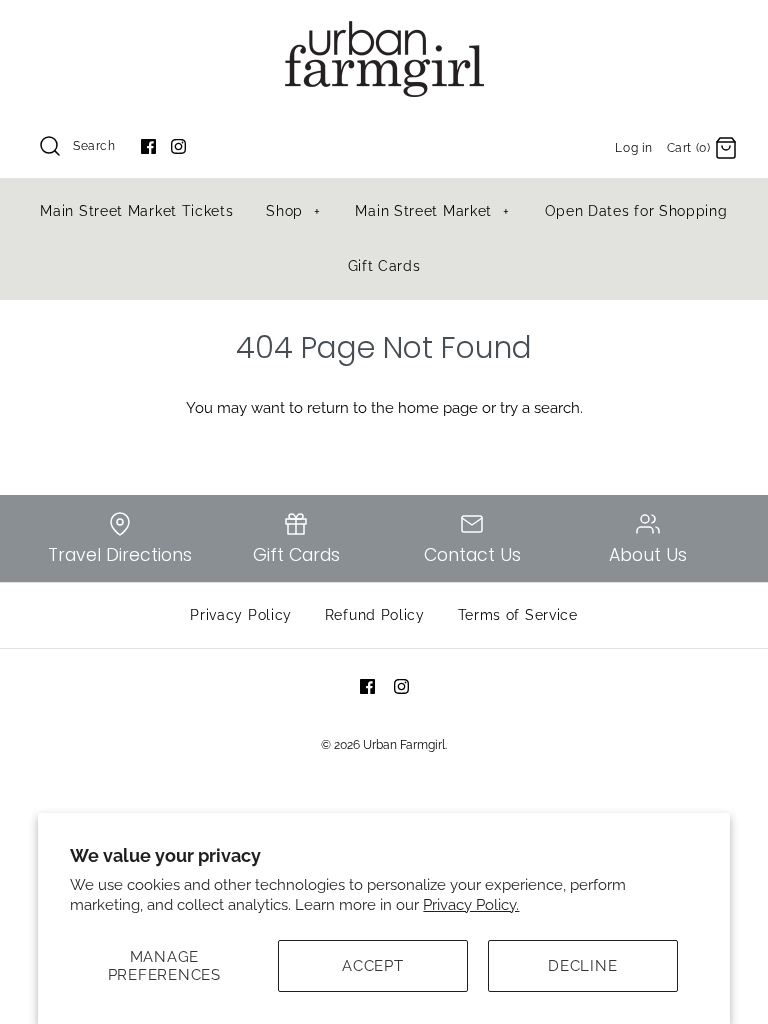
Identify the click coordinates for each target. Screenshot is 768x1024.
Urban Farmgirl (404, 745)
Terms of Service (518, 615)
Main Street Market (432, 211)
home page (438, 408)
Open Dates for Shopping (636, 211)
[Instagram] (178, 146)
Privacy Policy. (471, 905)
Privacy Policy (241, 615)
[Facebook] (148, 146)
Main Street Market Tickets (136, 211)
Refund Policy (375, 615)
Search (94, 146)
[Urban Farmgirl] (384, 32)
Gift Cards (384, 266)
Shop (293, 211)
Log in (634, 148)
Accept (373, 966)
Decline (582, 966)
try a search (540, 408)
